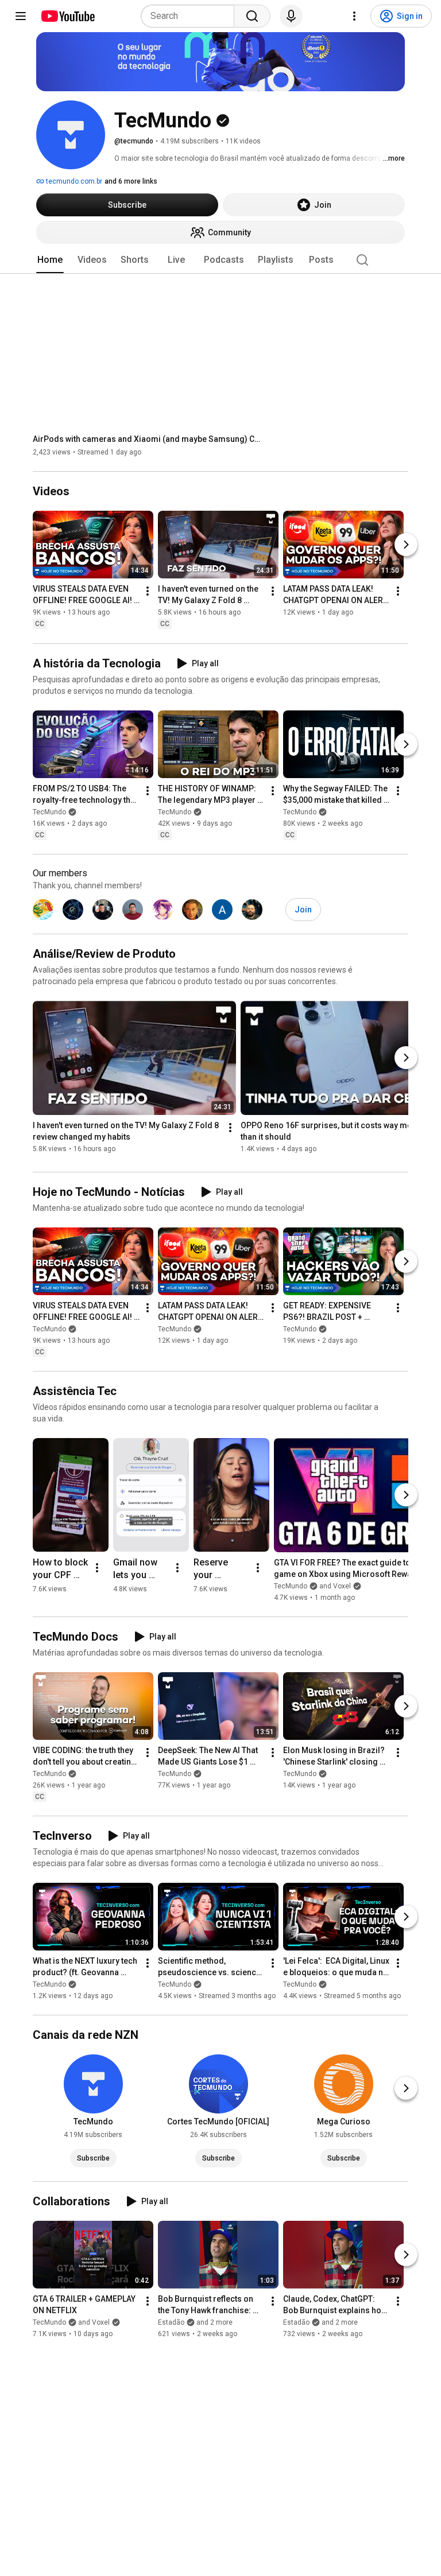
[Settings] (354, 16)
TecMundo (49, 812)
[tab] (50, 260)
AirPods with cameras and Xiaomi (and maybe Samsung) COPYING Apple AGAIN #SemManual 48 (148, 439)
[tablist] (220, 260)
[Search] (252, 16)
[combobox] (191, 16)
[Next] (406, 545)
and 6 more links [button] (131, 181)
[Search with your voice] (291, 16)
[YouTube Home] (67, 16)
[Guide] (21, 16)
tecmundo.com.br (73, 181)
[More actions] (148, 592)
